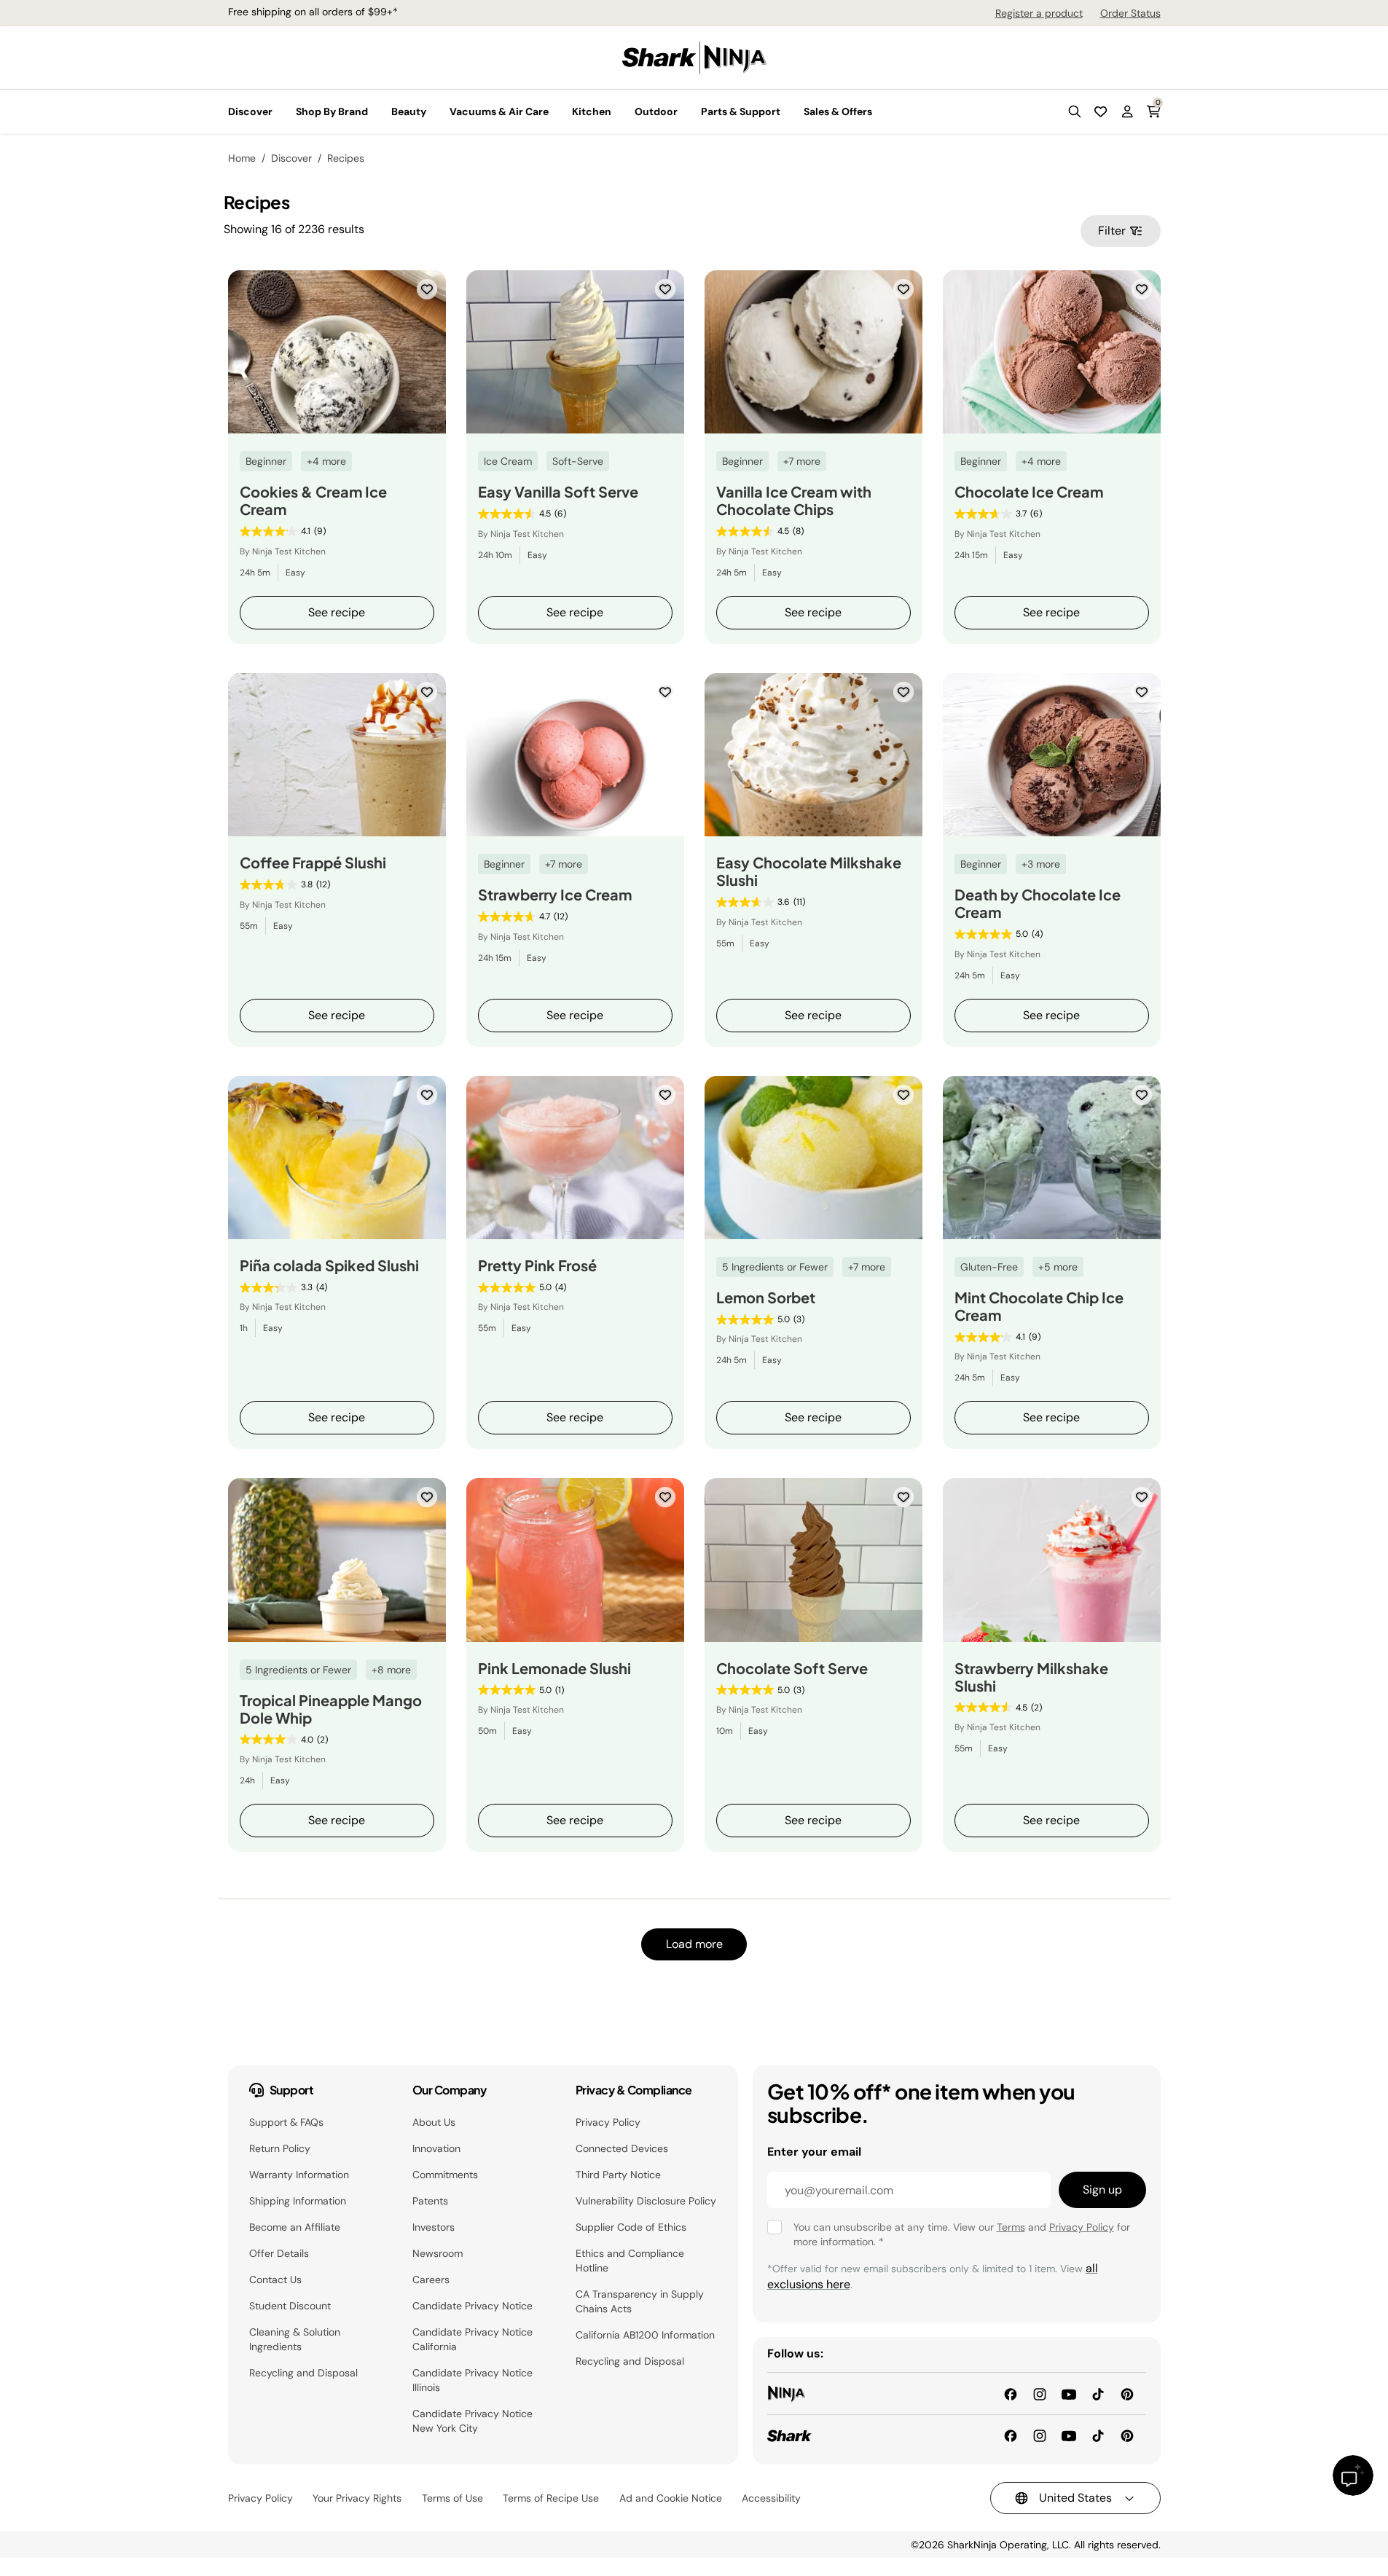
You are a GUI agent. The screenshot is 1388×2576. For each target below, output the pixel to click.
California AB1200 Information (645, 2335)
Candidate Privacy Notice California (473, 2339)
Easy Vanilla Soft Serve (558, 492)
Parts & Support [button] (741, 111)
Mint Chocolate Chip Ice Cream (1039, 1306)
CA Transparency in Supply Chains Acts (640, 2301)
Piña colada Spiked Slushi (329, 1265)
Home (242, 158)
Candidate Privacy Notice (473, 2306)
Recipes (346, 158)
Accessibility (771, 2498)
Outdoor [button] (656, 111)
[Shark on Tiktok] (1098, 2435)
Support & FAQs (286, 2122)
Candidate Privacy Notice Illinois (473, 2380)
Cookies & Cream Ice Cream (313, 500)
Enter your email (814, 2152)
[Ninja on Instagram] (1040, 2393)
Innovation (436, 2148)
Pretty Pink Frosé (537, 1265)
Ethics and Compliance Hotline (630, 2261)
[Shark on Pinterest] (1127, 2435)
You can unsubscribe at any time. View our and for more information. (962, 2234)
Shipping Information (298, 2201)
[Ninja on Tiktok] (1098, 2393)
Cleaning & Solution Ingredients (295, 2339)
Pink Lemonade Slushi (554, 1668)
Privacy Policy (608, 2122)
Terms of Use (452, 2498)
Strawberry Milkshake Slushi (1031, 1677)
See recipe (337, 612)
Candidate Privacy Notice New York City (473, 2421)
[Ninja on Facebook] (1011, 2393)
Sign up (1102, 2190)
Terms (1011, 2227)
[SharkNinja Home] (694, 56)
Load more (694, 1944)
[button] (1075, 111)
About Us (434, 2122)
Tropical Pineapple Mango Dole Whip (331, 1709)
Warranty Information (299, 2175)
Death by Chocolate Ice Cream (1038, 903)
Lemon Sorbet (766, 1297)
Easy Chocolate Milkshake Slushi (809, 871)
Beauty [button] (409, 111)
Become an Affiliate (295, 2227)
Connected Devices (622, 2148)
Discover (291, 158)
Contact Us (275, 2279)
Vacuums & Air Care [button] (499, 111)
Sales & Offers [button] (838, 111)
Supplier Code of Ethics (631, 2227)
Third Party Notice (618, 2175)
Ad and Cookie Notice (671, 2498)
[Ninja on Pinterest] (1127, 2393)
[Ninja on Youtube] (1069, 2393)
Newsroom (438, 2253)
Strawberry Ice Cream (555, 895)
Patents (430, 2201)
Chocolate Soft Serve (792, 1668)
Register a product (1039, 13)
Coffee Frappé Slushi (313, 863)
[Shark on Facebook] (1011, 2435)
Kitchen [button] (592, 111)
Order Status (1130, 13)
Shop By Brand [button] (332, 111)
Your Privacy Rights (357, 2498)
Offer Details (279, 2253)
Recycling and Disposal (303, 2373)
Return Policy (280, 2148)
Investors (434, 2227)
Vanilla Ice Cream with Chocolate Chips (794, 500)
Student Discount (290, 2306)
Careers (431, 2279)
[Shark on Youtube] (1069, 2435)
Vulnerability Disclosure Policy (646, 2201)
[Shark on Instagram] (1040, 2435)
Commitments (445, 2175)
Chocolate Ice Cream (1029, 492)
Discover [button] (250, 111)
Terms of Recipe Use (551, 2498)
